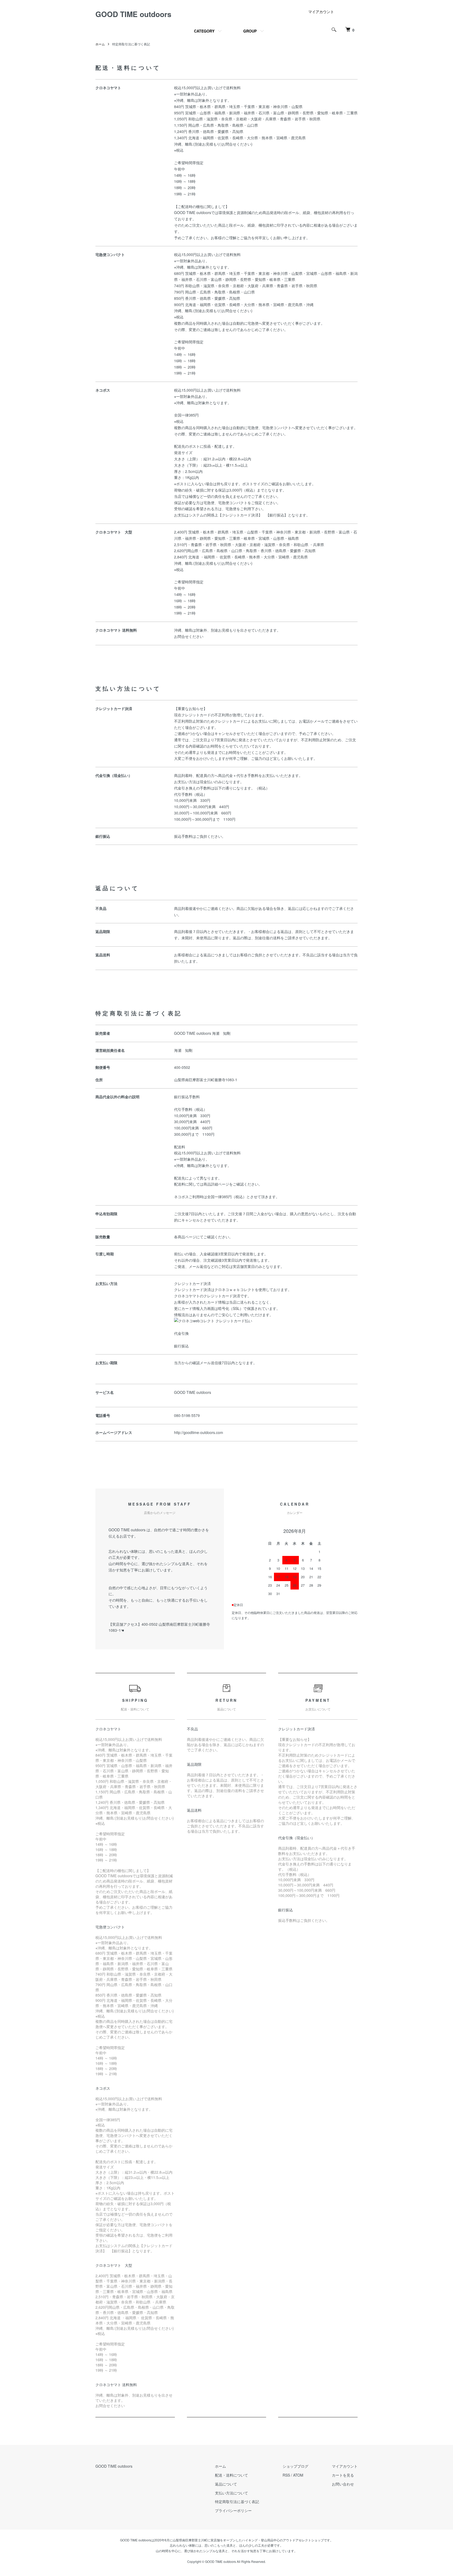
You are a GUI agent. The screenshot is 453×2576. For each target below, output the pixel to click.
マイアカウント (321, 12)
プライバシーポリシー (233, 2510)
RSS (286, 2475)
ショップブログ (295, 2466)
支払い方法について (231, 2493)
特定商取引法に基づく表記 (237, 2502)
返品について (226, 2484)
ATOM (298, 2475)
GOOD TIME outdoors (133, 14)
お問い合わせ (343, 2484)
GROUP (250, 31)
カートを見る (343, 2475)
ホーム (100, 44)
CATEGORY (204, 31)
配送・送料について (231, 2475)
